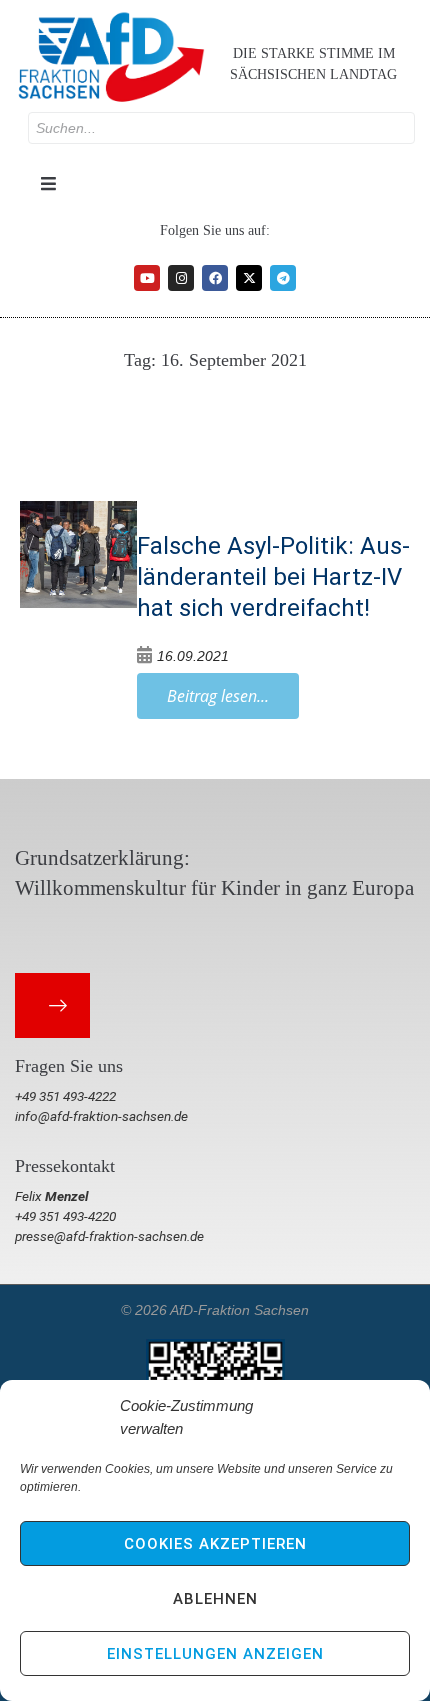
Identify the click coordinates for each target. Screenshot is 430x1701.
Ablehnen (215, 1599)
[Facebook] (215, 278)
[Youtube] (147, 278)
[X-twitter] (249, 278)
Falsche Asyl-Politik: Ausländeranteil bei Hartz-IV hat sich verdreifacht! (273, 577)
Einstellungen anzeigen (215, 1654)
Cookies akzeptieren (215, 1544)
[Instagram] (181, 278)
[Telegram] (283, 278)
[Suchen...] (221, 128)
